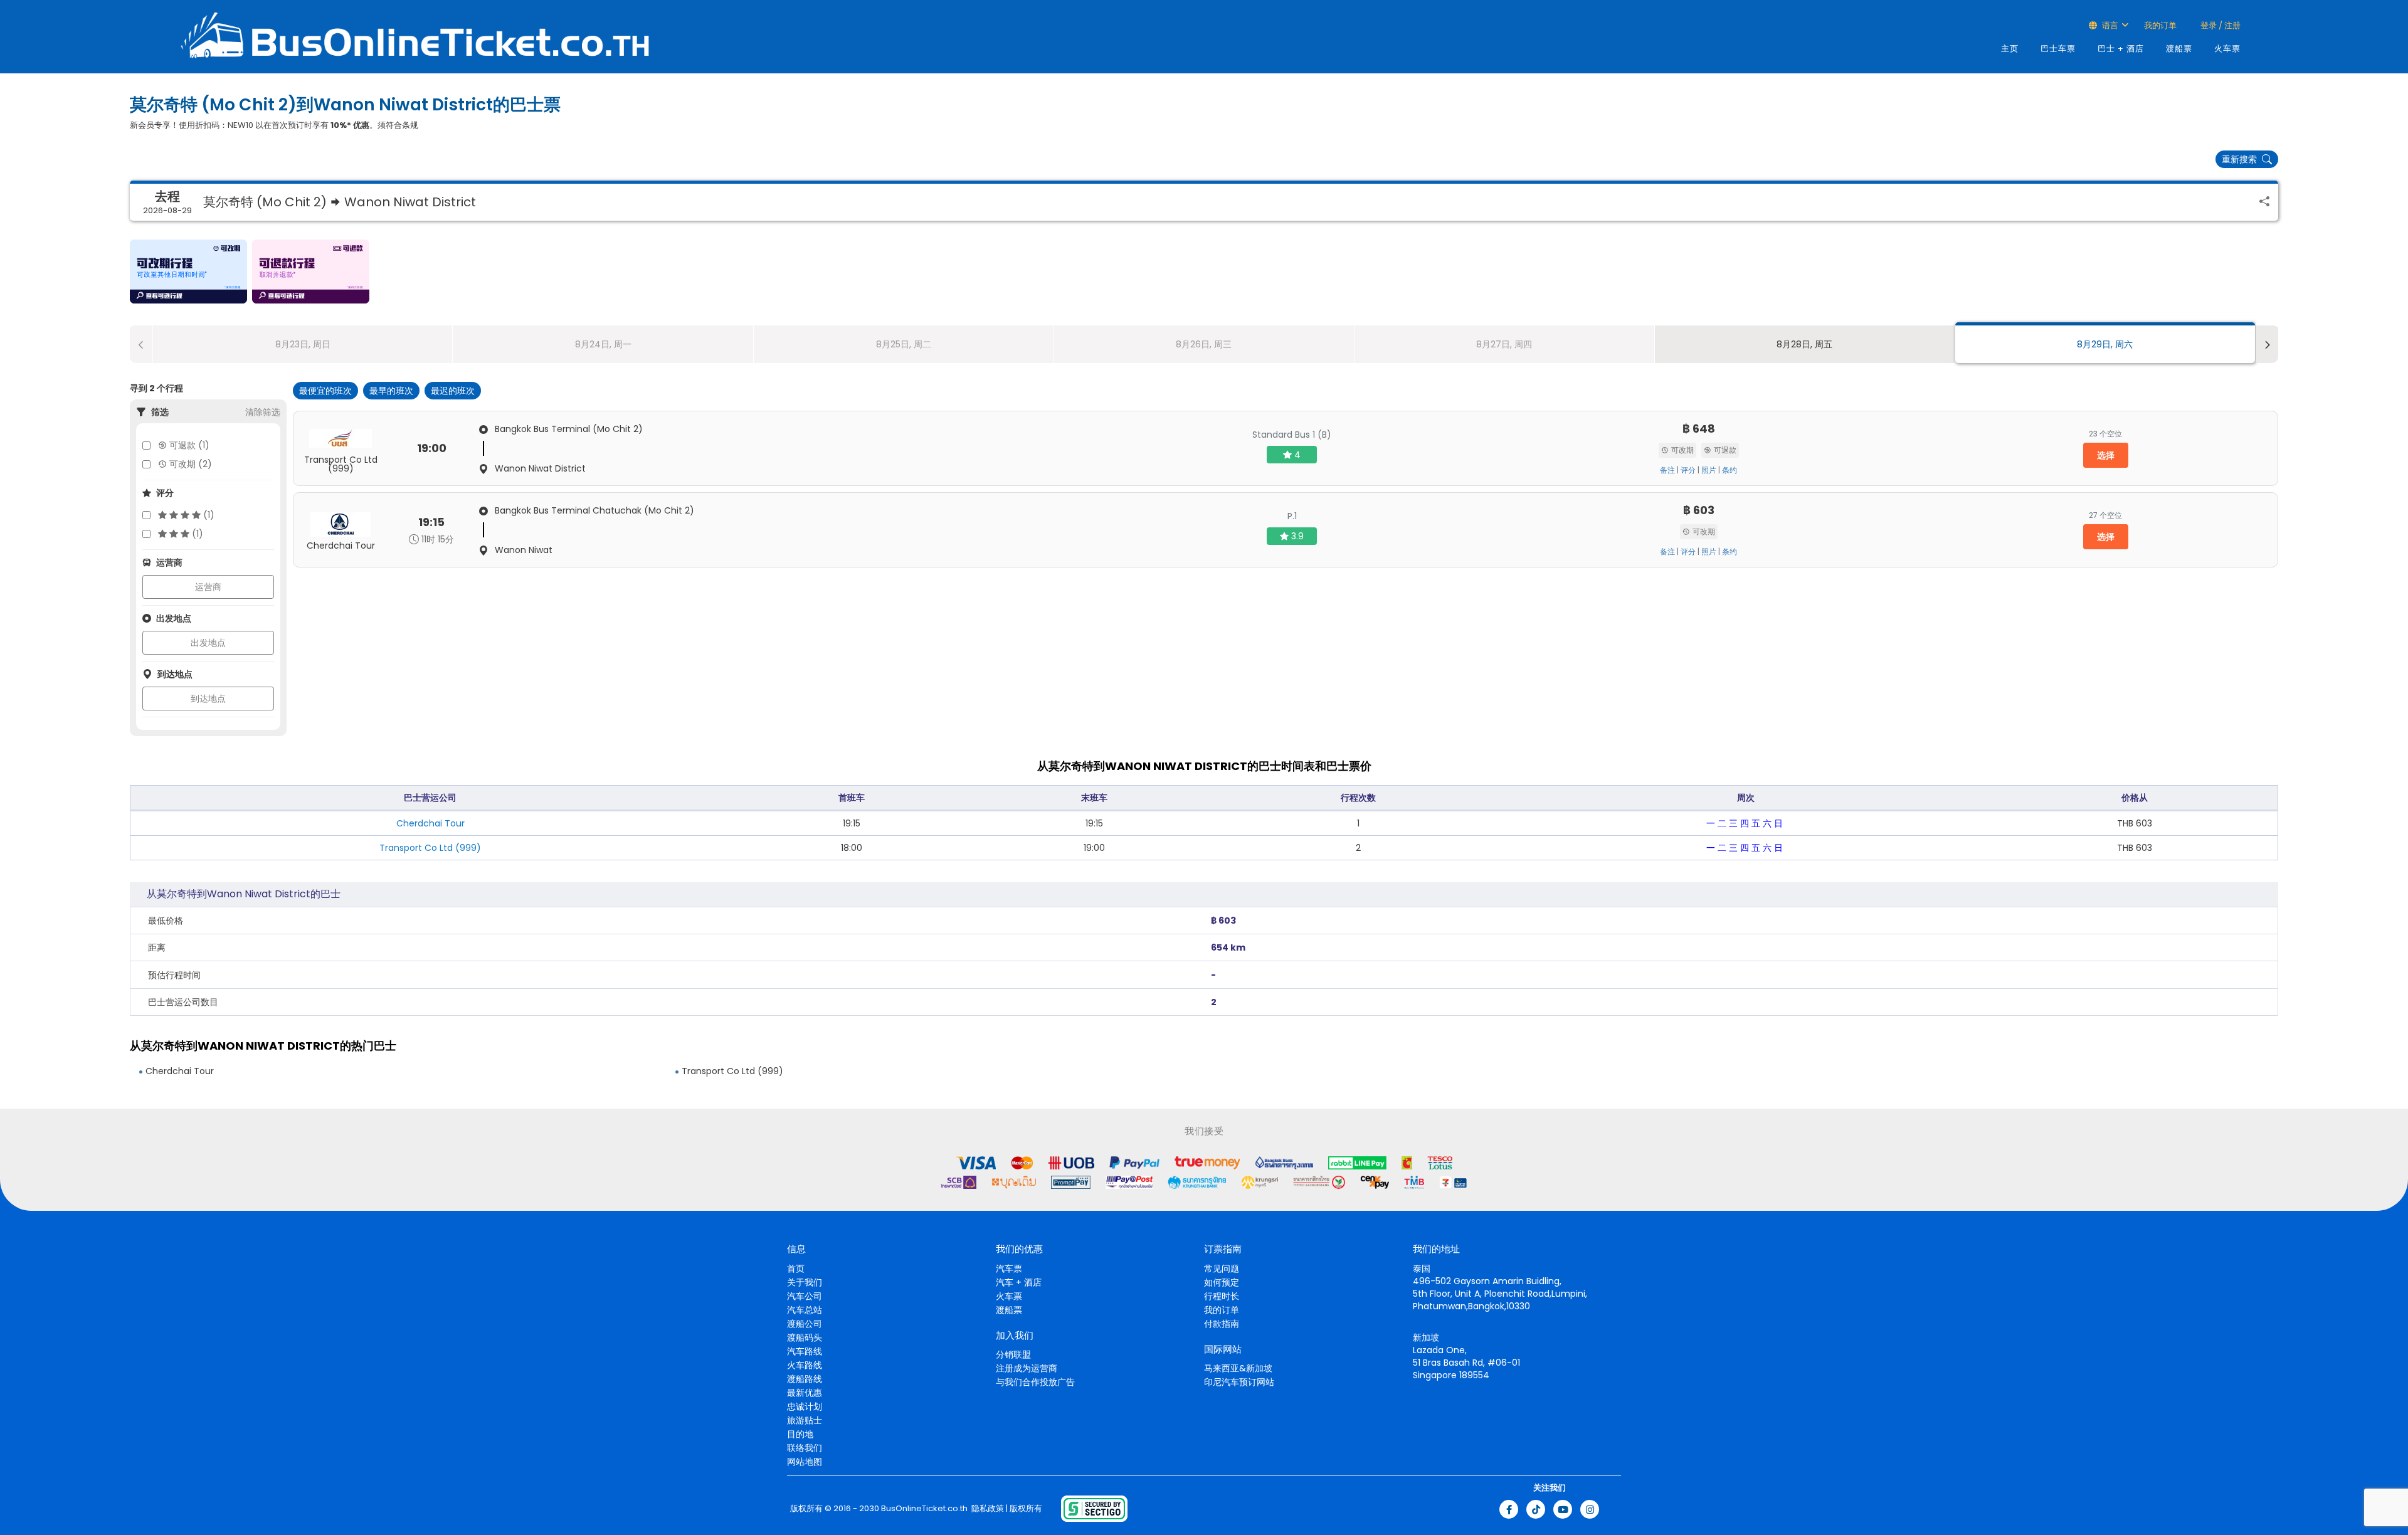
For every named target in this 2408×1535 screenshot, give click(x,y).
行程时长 (1222, 1296)
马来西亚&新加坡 (1238, 1368)
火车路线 (805, 1365)
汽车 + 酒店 (1019, 1282)
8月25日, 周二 (904, 344)
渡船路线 (805, 1379)
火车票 (2227, 49)
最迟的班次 (453, 391)
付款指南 (1222, 1324)
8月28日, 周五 (1804, 344)
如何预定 (1222, 1282)
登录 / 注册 (2220, 25)
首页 (796, 1269)
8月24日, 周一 (603, 344)
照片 (1709, 470)
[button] (188, 272)
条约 (1729, 470)
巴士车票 (2058, 49)
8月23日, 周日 (303, 344)
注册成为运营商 (1027, 1368)
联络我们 (805, 1448)
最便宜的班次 (325, 391)
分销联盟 (1013, 1354)
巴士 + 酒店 (2121, 49)
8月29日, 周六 (2105, 344)
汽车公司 (805, 1296)
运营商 (208, 587)
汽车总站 (805, 1310)
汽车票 (1009, 1269)
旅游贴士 (805, 1420)
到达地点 (208, 699)
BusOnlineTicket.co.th (924, 1509)
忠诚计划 (805, 1406)
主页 (2010, 49)
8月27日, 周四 (1504, 344)
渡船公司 (805, 1324)
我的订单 (2160, 25)
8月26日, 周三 (1204, 344)
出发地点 (208, 643)
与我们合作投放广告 (1035, 1382)
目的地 (800, 1434)
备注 (1667, 470)
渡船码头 (805, 1337)
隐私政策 (987, 1509)
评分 (1688, 470)
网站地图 (805, 1462)
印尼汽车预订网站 (1239, 1382)
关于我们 (805, 1282)
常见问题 (1222, 1269)
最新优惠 (805, 1393)
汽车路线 (805, 1351)
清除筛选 (263, 412)
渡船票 (2179, 49)
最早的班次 (391, 391)
